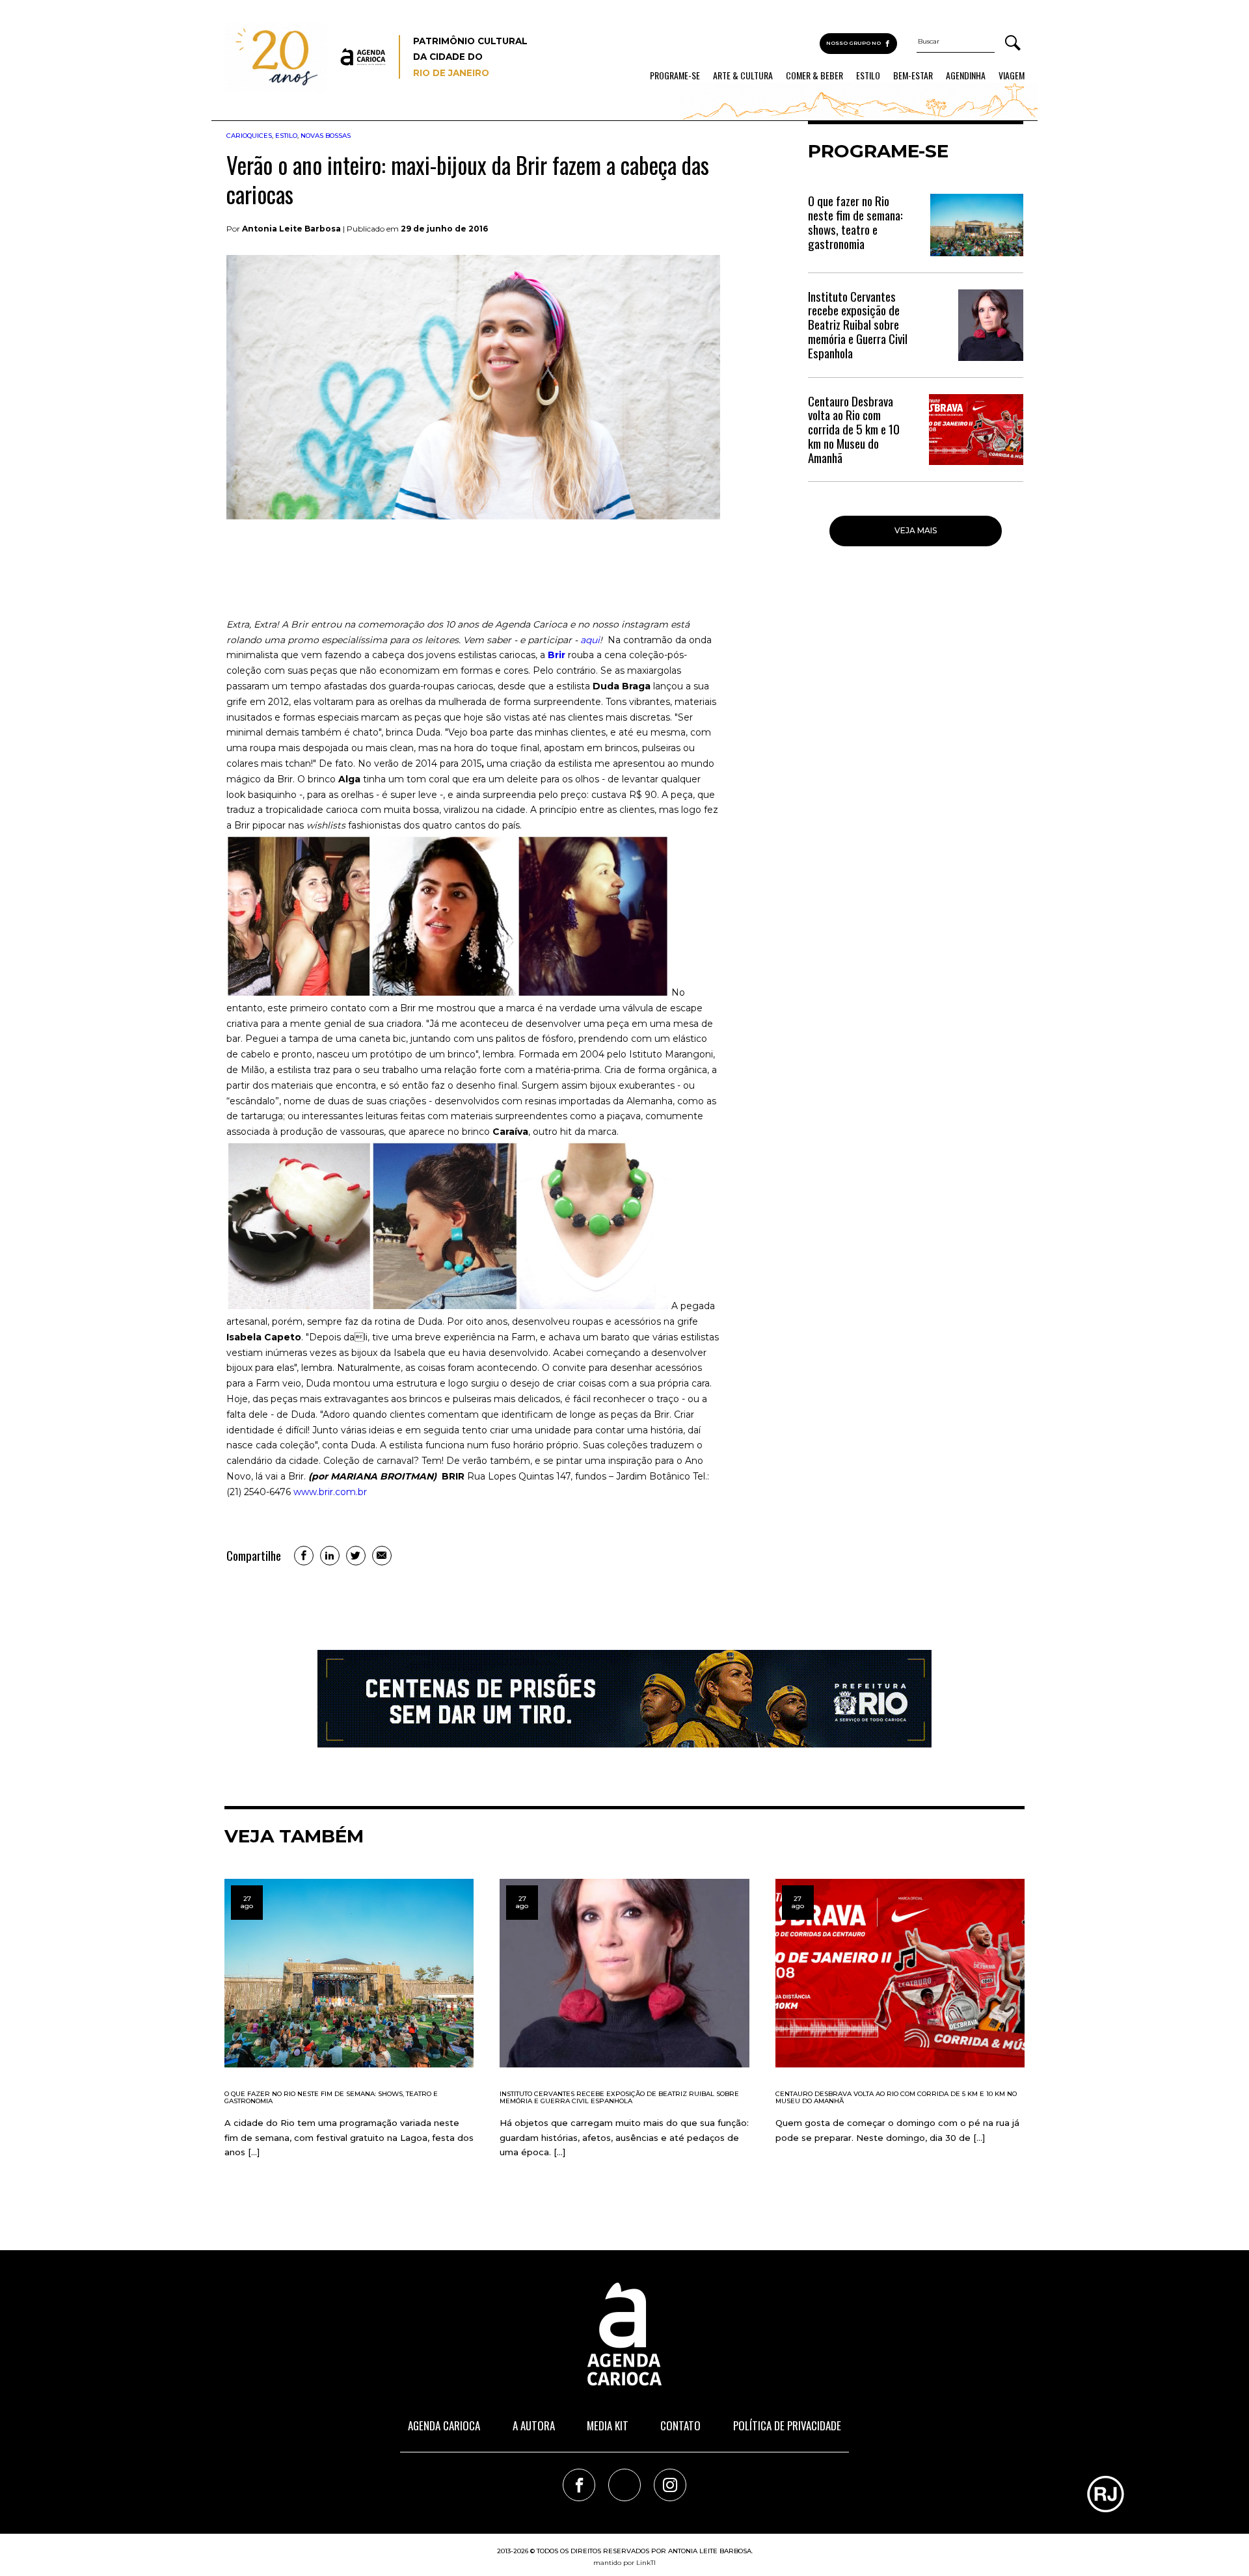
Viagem (1012, 75)
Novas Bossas (326, 136)
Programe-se (675, 75)
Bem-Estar (913, 75)
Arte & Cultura (743, 75)
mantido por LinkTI (624, 2563)
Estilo (868, 75)
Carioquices (249, 136)
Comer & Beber (814, 75)
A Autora (534, 2425)
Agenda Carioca (444, 2425)
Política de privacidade (787, 2425)
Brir (557, 655)
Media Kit (608, 2425)
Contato (680, 2425)
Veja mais (916, 530)
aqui (590, 640)
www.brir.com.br (330, 1492)
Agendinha (966, 75)
